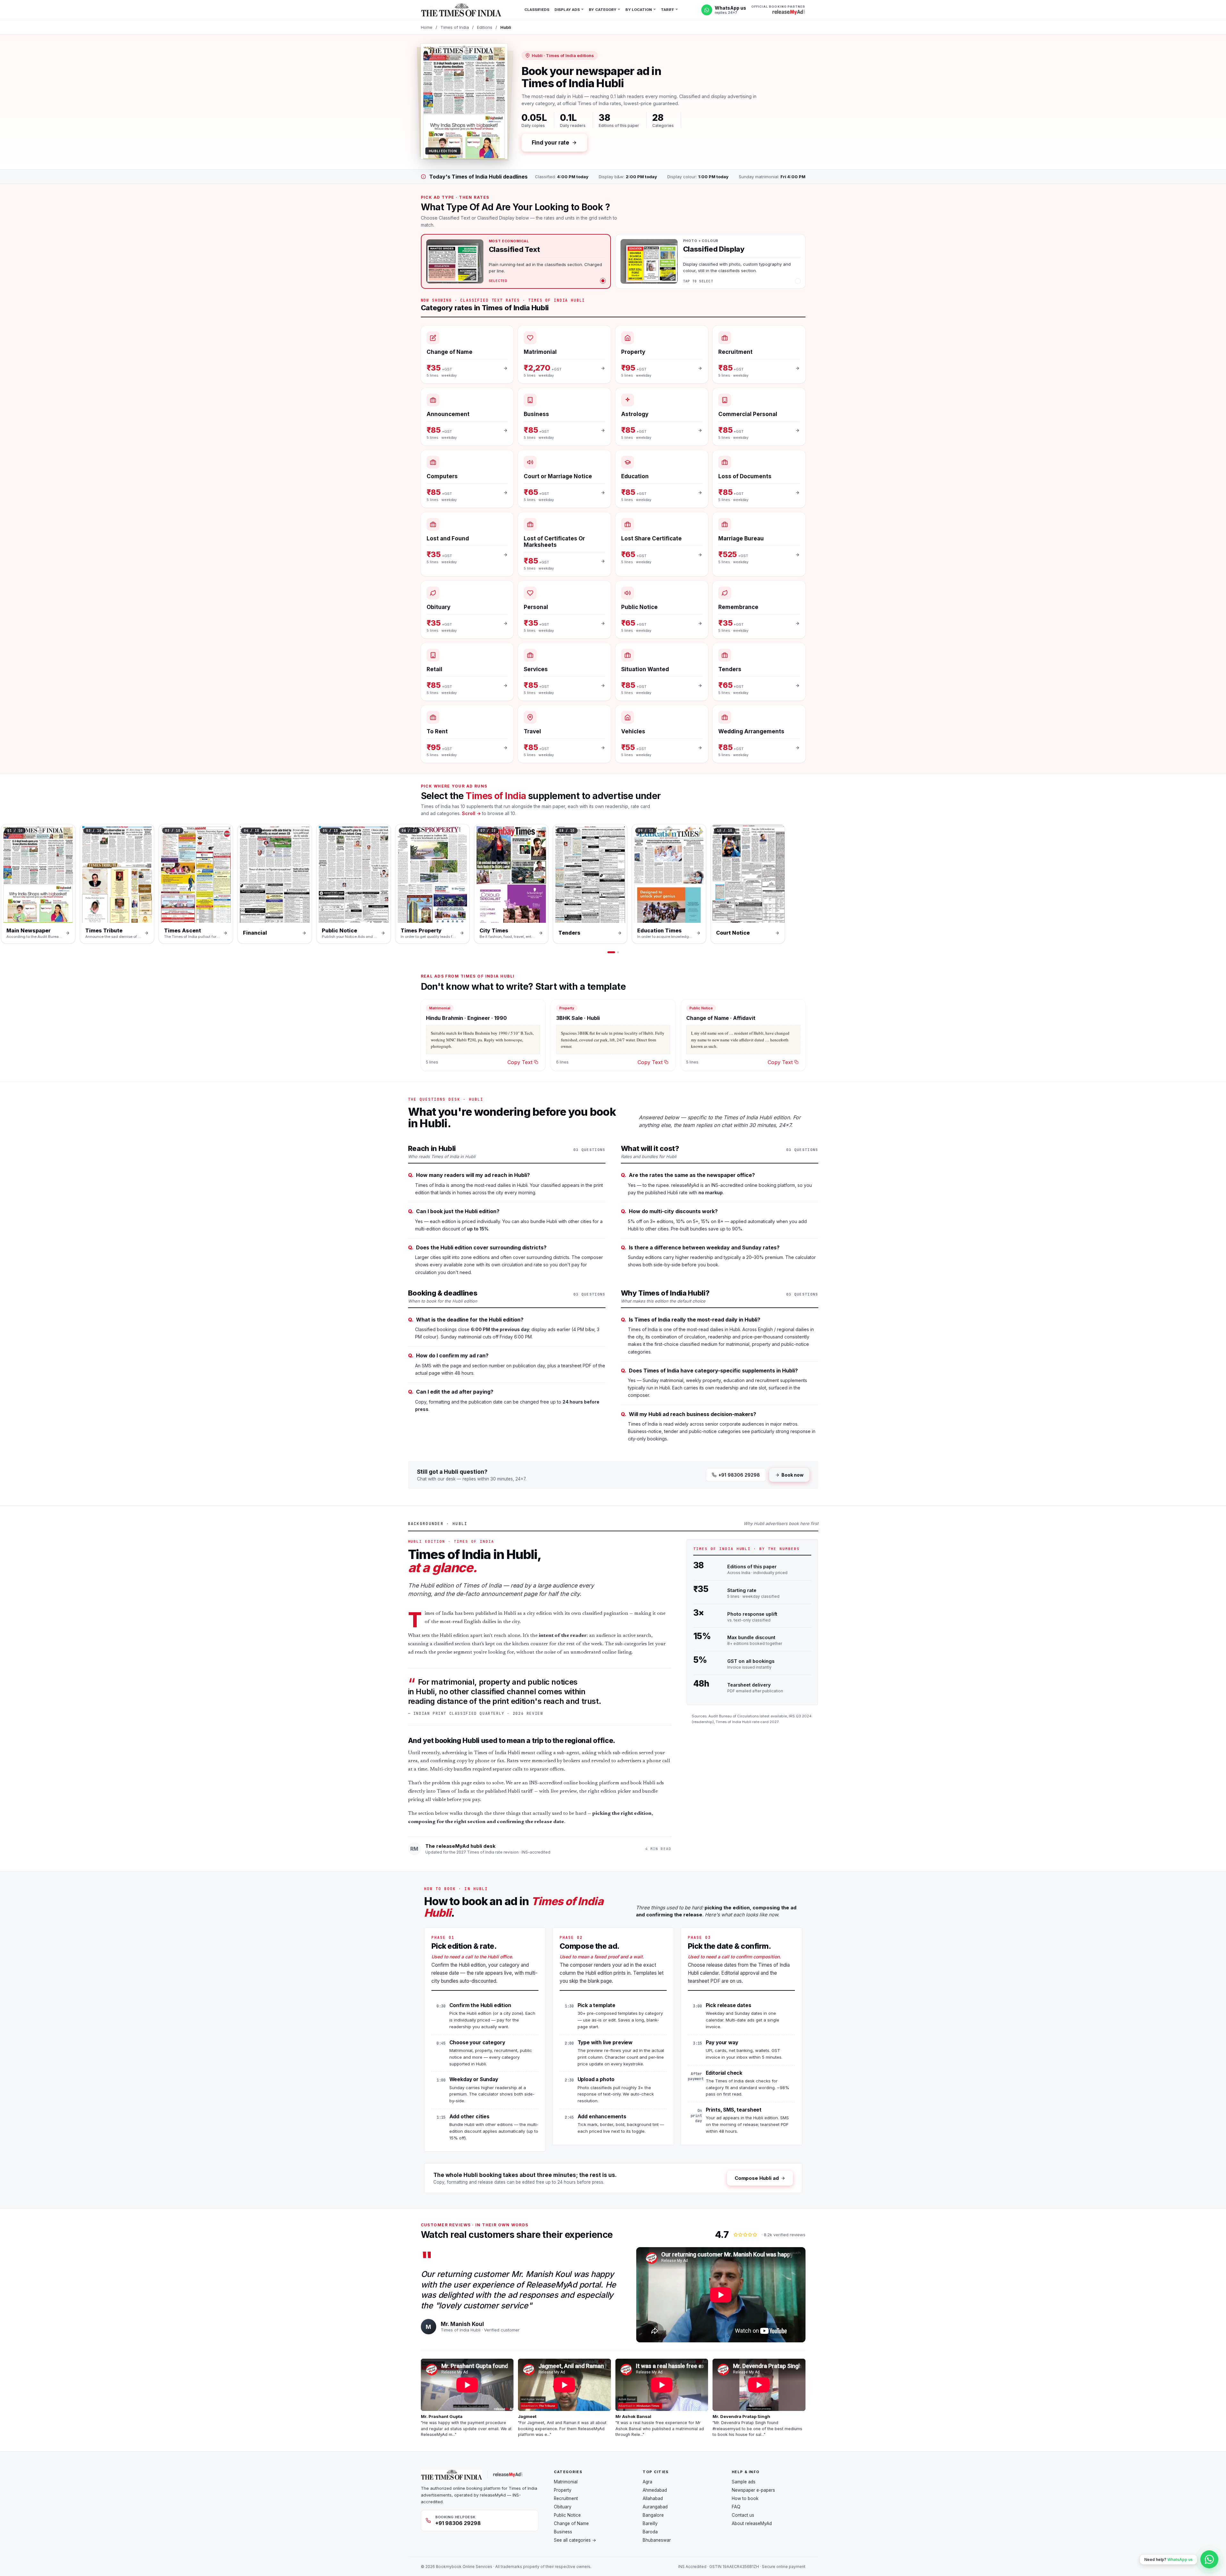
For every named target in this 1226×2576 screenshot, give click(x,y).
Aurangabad (655, 2507)
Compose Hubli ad (757, 2178)
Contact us (743, 2515)
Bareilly (650, 2523)
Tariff (668, 10)
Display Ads (567, 10)
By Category (603, 10)
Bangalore (653, 2515)
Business (563, 2532)
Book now (792, 1475)
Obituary (563, 2507)
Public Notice (567, 2515)
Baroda (650, 2532)
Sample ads (744, 2482)
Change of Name (571, 2523)
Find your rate (551, 143)
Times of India (455, 27)
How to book (745, 2498)
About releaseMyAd (752, 2523)
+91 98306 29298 (739, 1475)
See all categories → (575, 2540)
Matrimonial (566, 2482)
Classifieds (537, 10)
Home (427, 27)
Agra (647, 2482)
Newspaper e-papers (753, 2490)
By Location (638, 10)
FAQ (736, 2507)
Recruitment (566, 2498)
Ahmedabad (655, 2490)
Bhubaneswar (657, 2540)
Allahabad (653, 2498)
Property (563, 2490)
